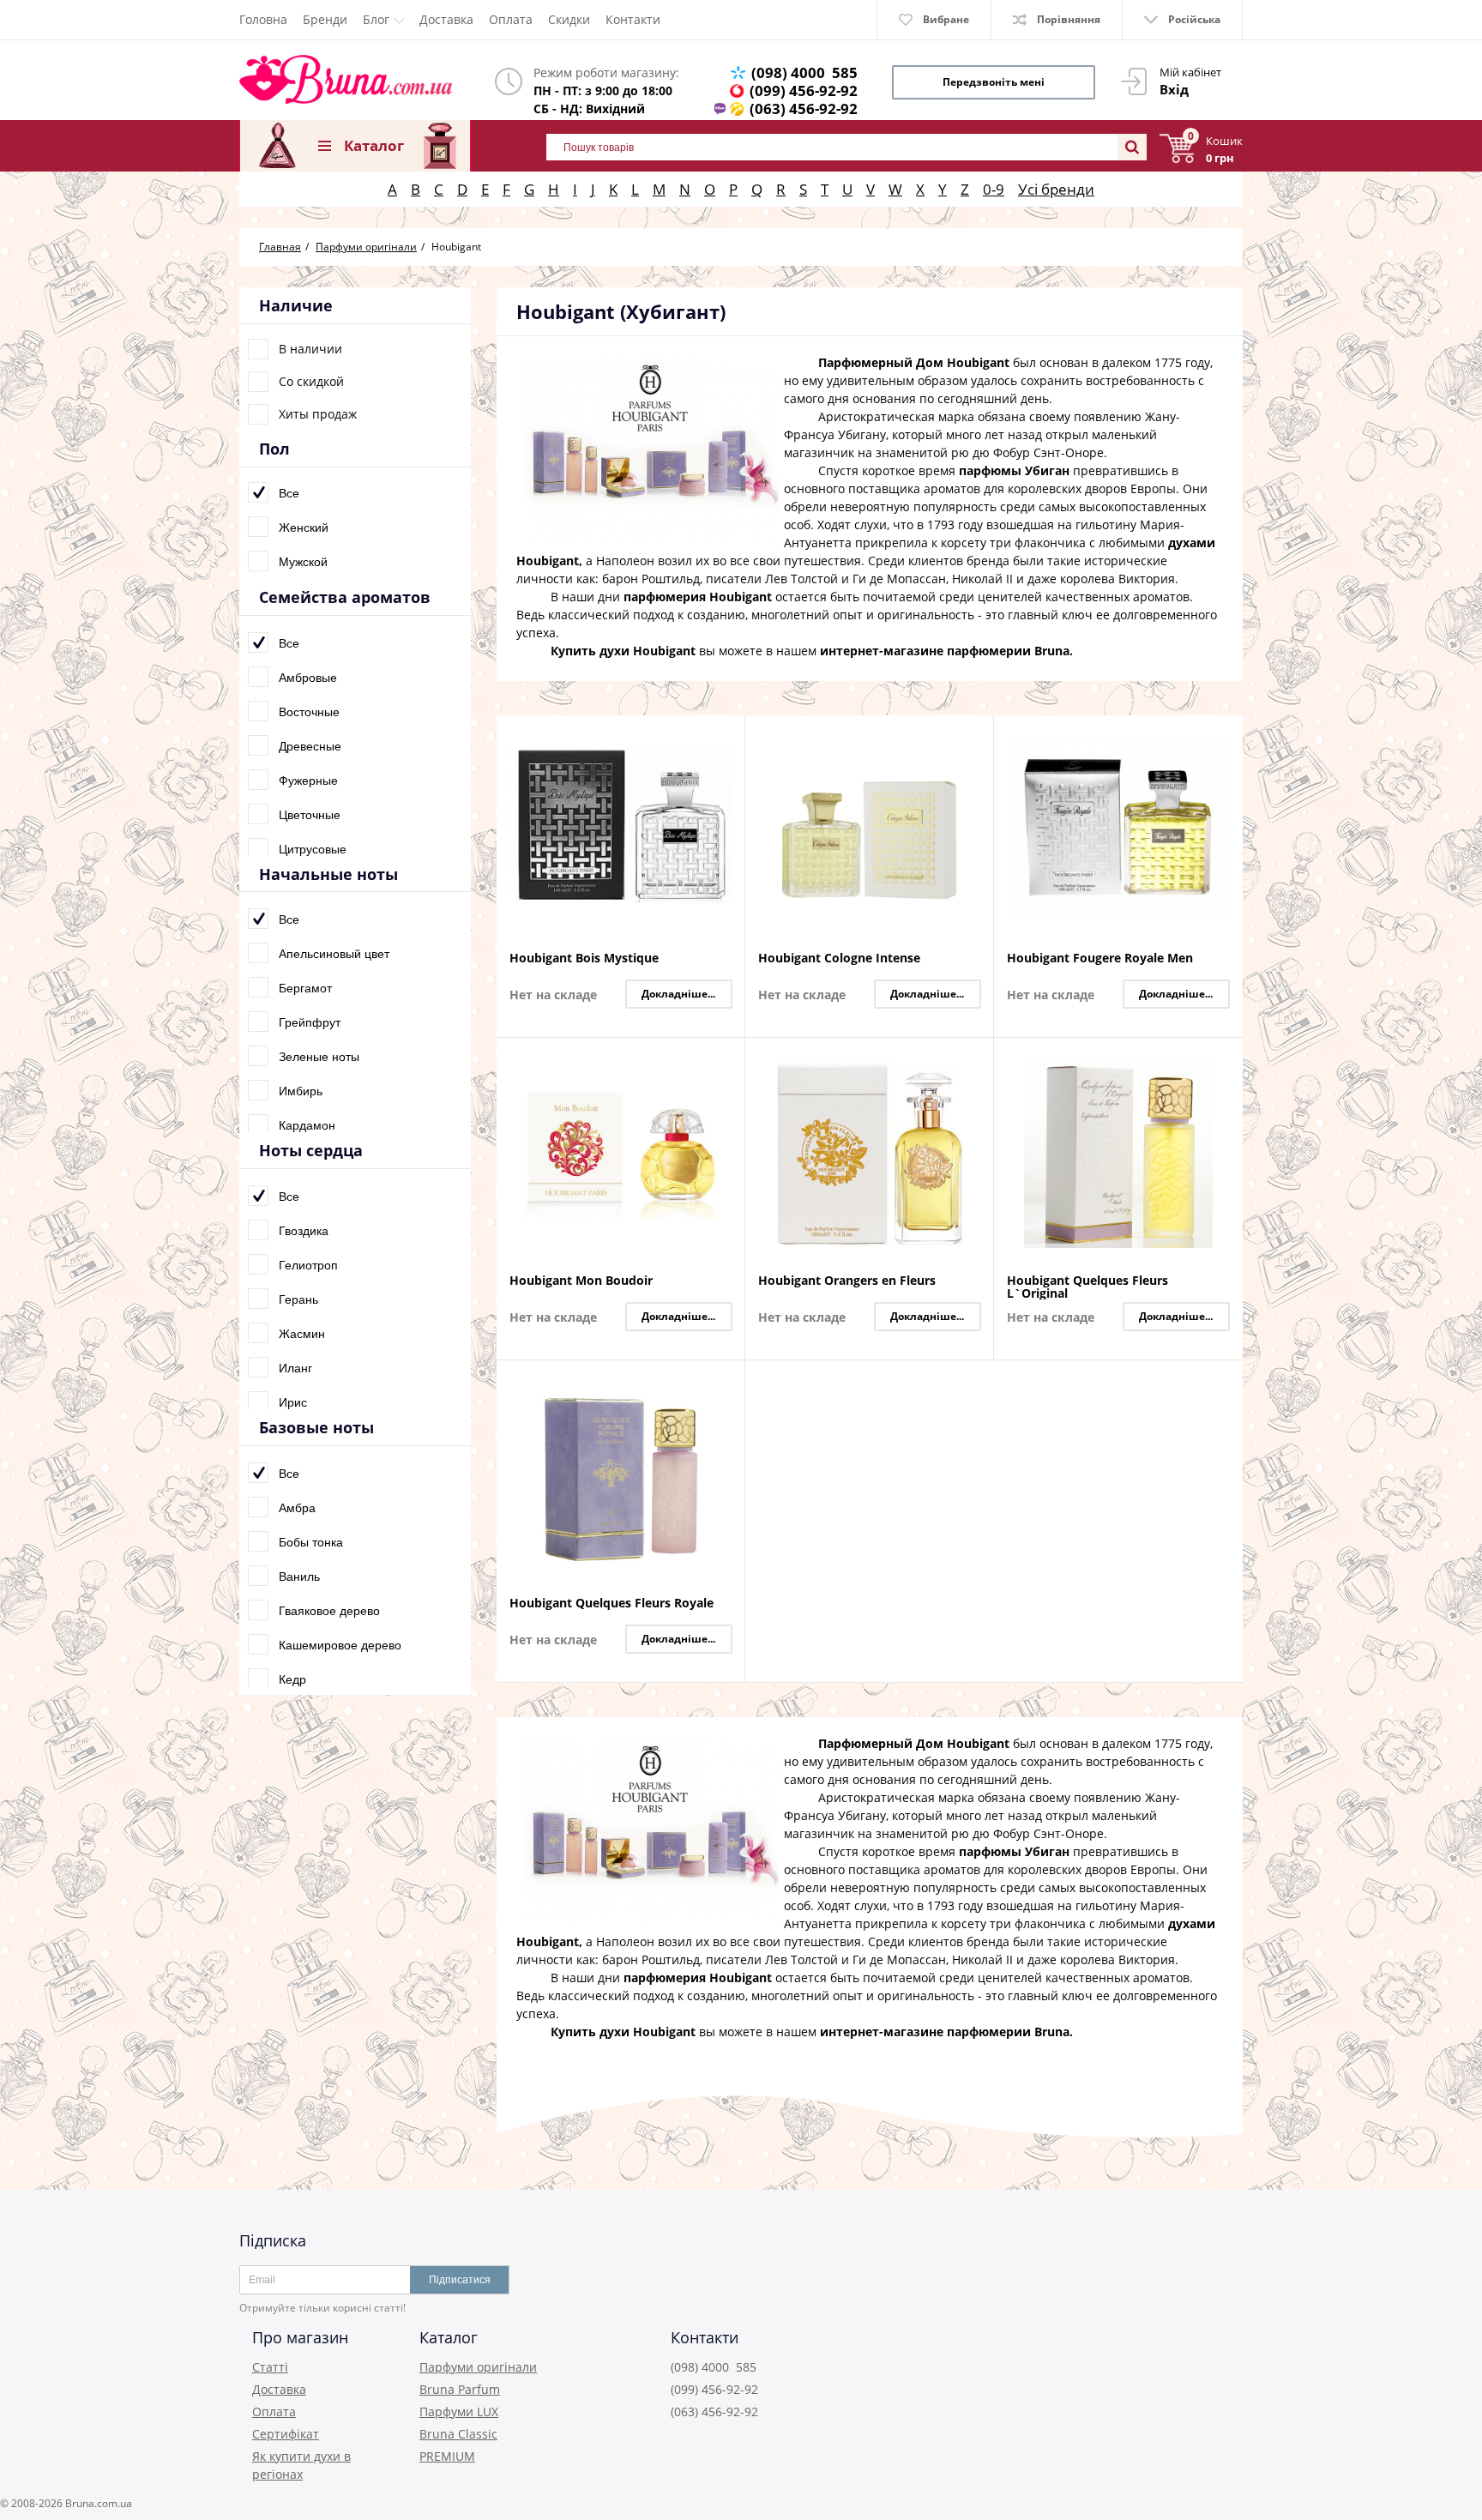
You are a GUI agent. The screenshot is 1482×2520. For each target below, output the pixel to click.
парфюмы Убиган (1014, 470)
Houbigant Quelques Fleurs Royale (611, 1604)
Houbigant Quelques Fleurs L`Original (1087, 1287)
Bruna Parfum (460, 2389)
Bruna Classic (458, 2434)
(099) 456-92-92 (804, 90)
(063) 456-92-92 (804, 109)
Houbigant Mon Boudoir (581, 1281)
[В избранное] (727, 763)
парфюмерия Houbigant (698, 597)
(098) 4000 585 (804, 72)
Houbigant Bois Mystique (584, 959)
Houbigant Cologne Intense (839, 959)
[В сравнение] (727, 739)
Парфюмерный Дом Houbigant (914, 362)
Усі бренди (1056, 189)
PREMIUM (447, 2456)
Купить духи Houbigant (623, 651)
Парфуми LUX (459, 2411)
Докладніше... (678, 994)
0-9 (994, 189)
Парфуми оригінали (478, 2367)
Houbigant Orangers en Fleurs (847, 1281)
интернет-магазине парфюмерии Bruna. (946, 651)
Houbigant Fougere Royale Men (1100, 959)
